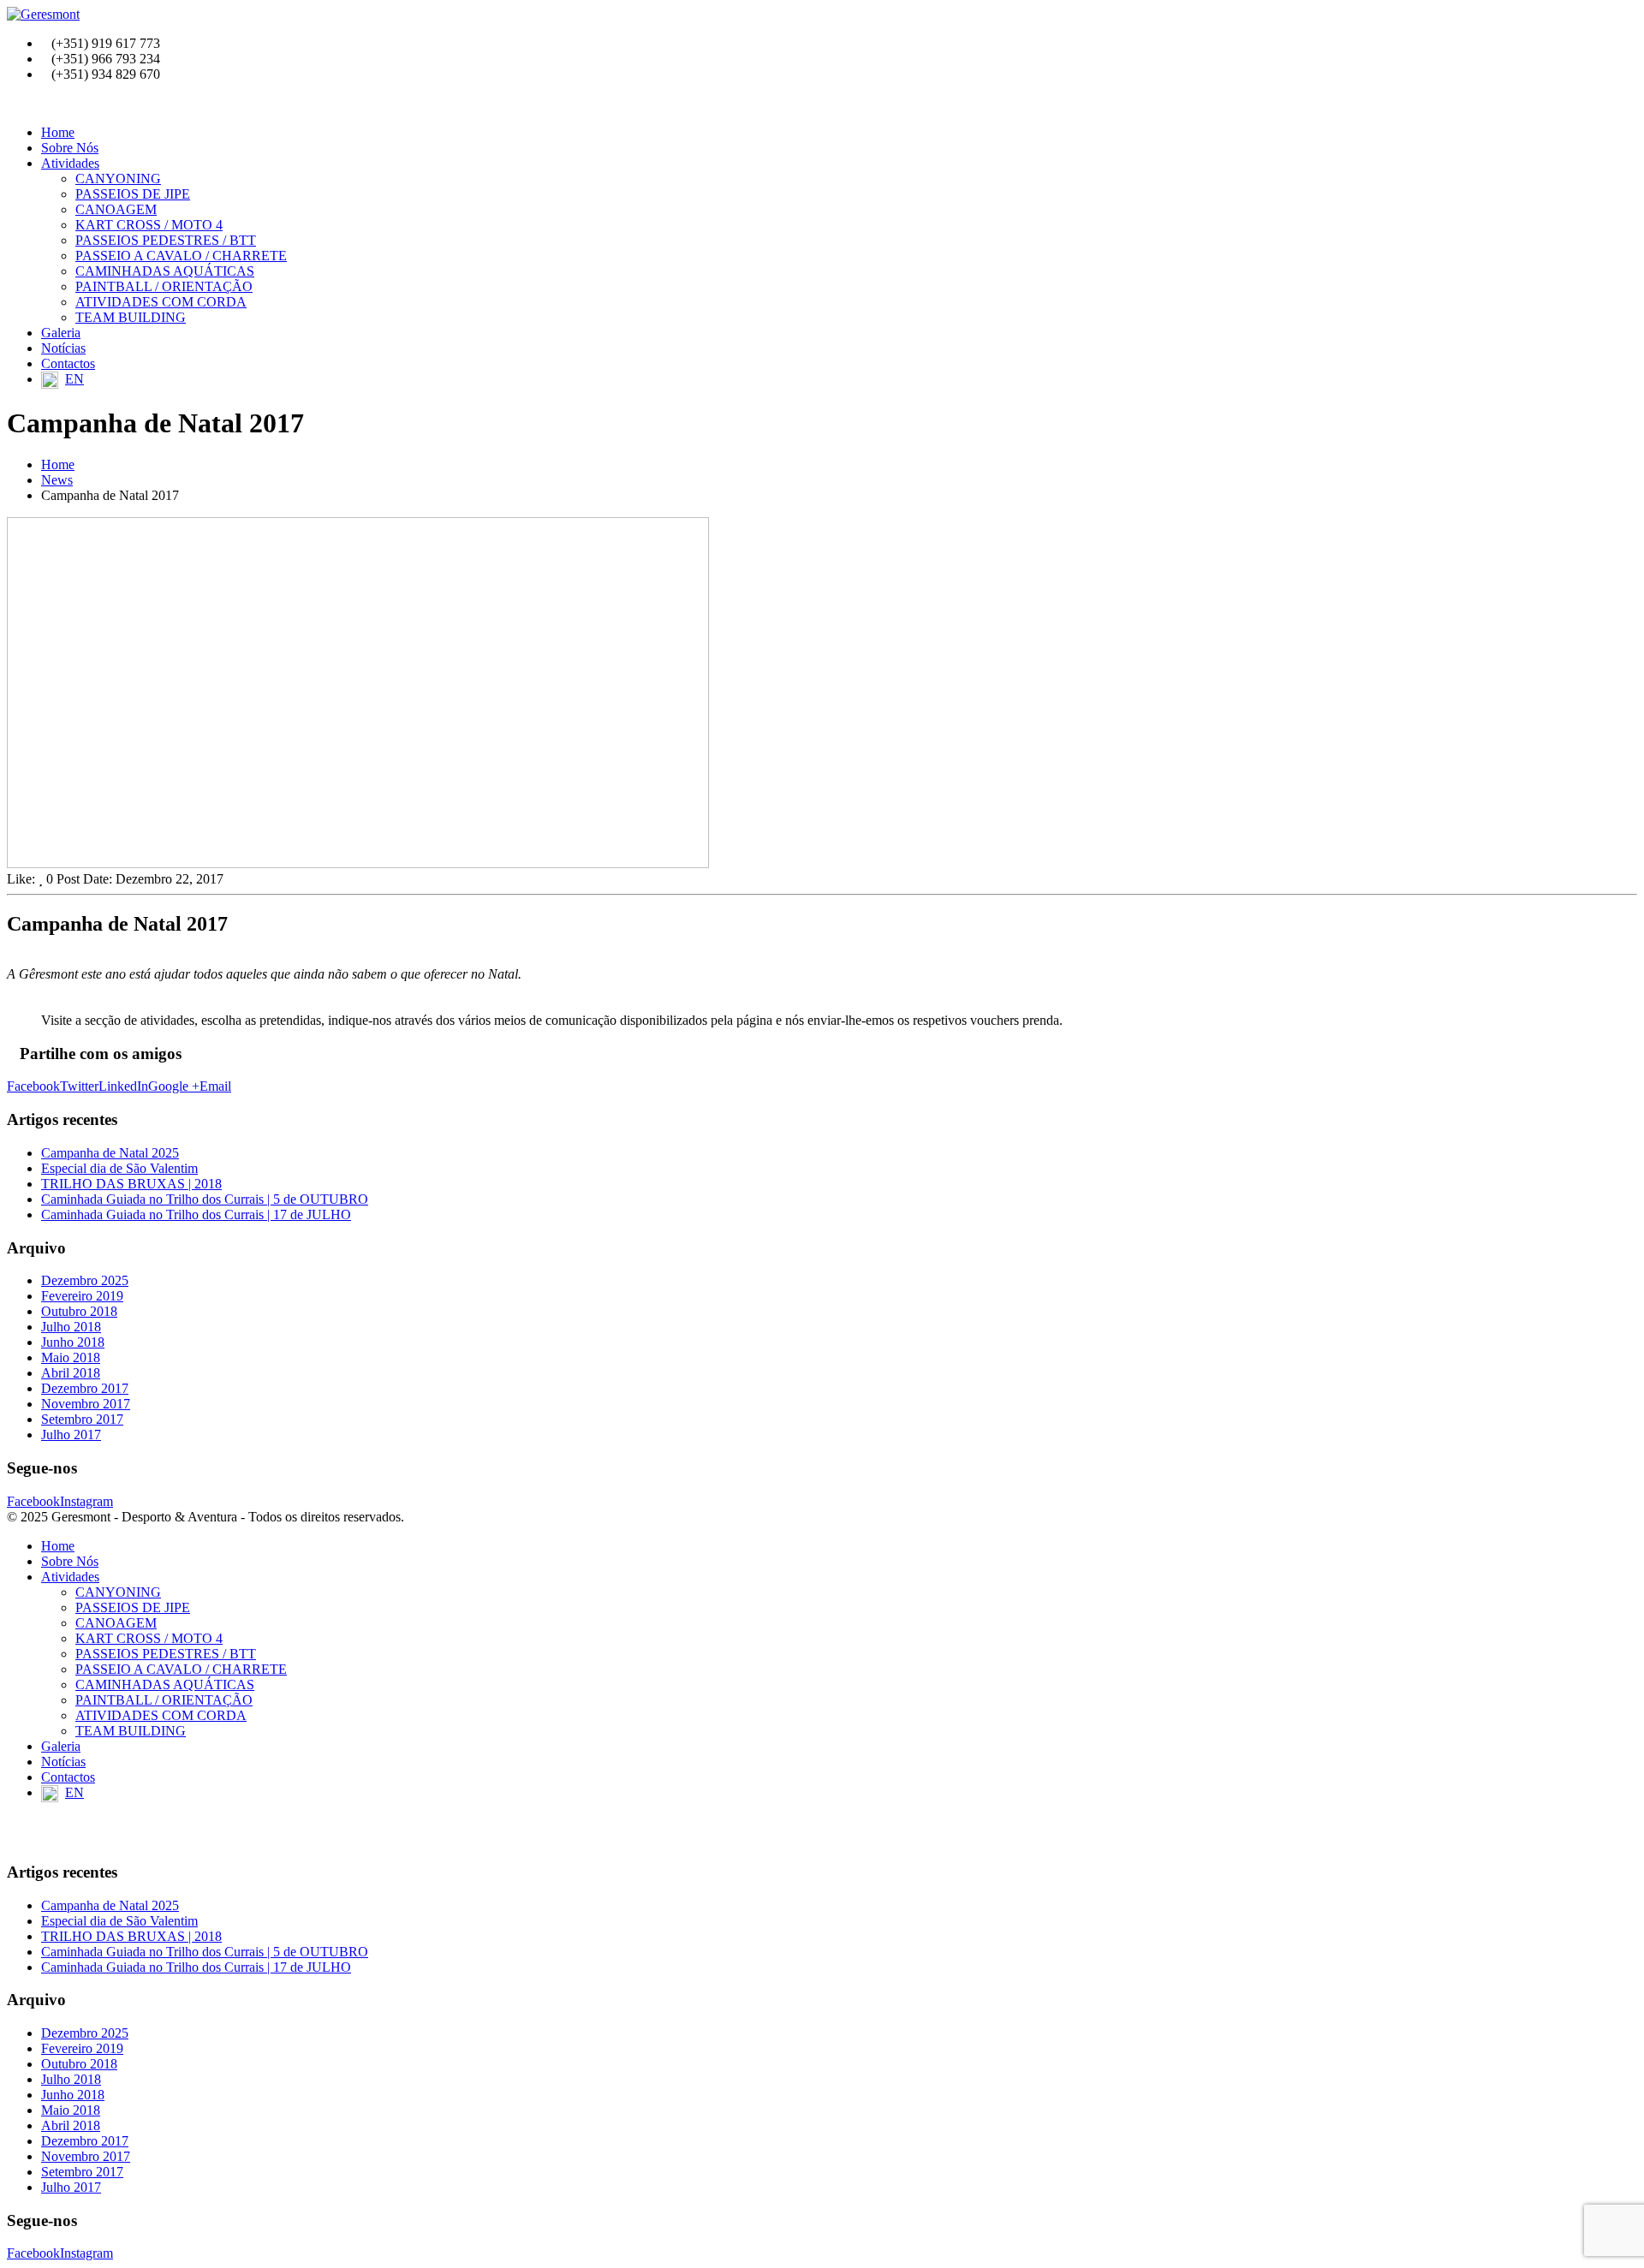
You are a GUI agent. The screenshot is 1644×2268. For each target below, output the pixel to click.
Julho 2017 (71, 1435)
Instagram (86, 1501)
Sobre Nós (70, 148)
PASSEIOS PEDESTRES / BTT (166, 240)
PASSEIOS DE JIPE (133, 194)
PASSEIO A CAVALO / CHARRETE (181, 256)
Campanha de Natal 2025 (110, 1153)
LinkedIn (123, 1086)
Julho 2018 (71, 1327)
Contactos (68, 363)
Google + (174, 1086)
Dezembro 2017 (85, 1388)
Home (58, 132)
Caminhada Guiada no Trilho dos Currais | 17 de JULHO (196, 1214)
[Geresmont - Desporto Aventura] (43, 14)
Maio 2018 (71, 1357)
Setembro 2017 (82, 1419)
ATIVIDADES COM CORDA (161, 302)
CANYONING (118, 179)
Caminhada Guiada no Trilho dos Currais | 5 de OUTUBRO (205, 1199)
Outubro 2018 (79, 1311)
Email (215, 1086)
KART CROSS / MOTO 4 (149, 225)
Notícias (63, 348)
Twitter (79, 1086)
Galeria (61, 333)
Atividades (70, 163)
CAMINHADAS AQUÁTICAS (165, 271)
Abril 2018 (71, 1373)
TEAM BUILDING (131, 317)
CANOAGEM (116, 209)
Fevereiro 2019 (82, 1296)
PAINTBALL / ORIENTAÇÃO (164, 286)
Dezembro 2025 (85, 1280)
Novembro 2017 (86, 1404)
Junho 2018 (73, 1342)
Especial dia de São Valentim (119, 1168)
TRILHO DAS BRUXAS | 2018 (131, 1184)
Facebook (33, 1086)
